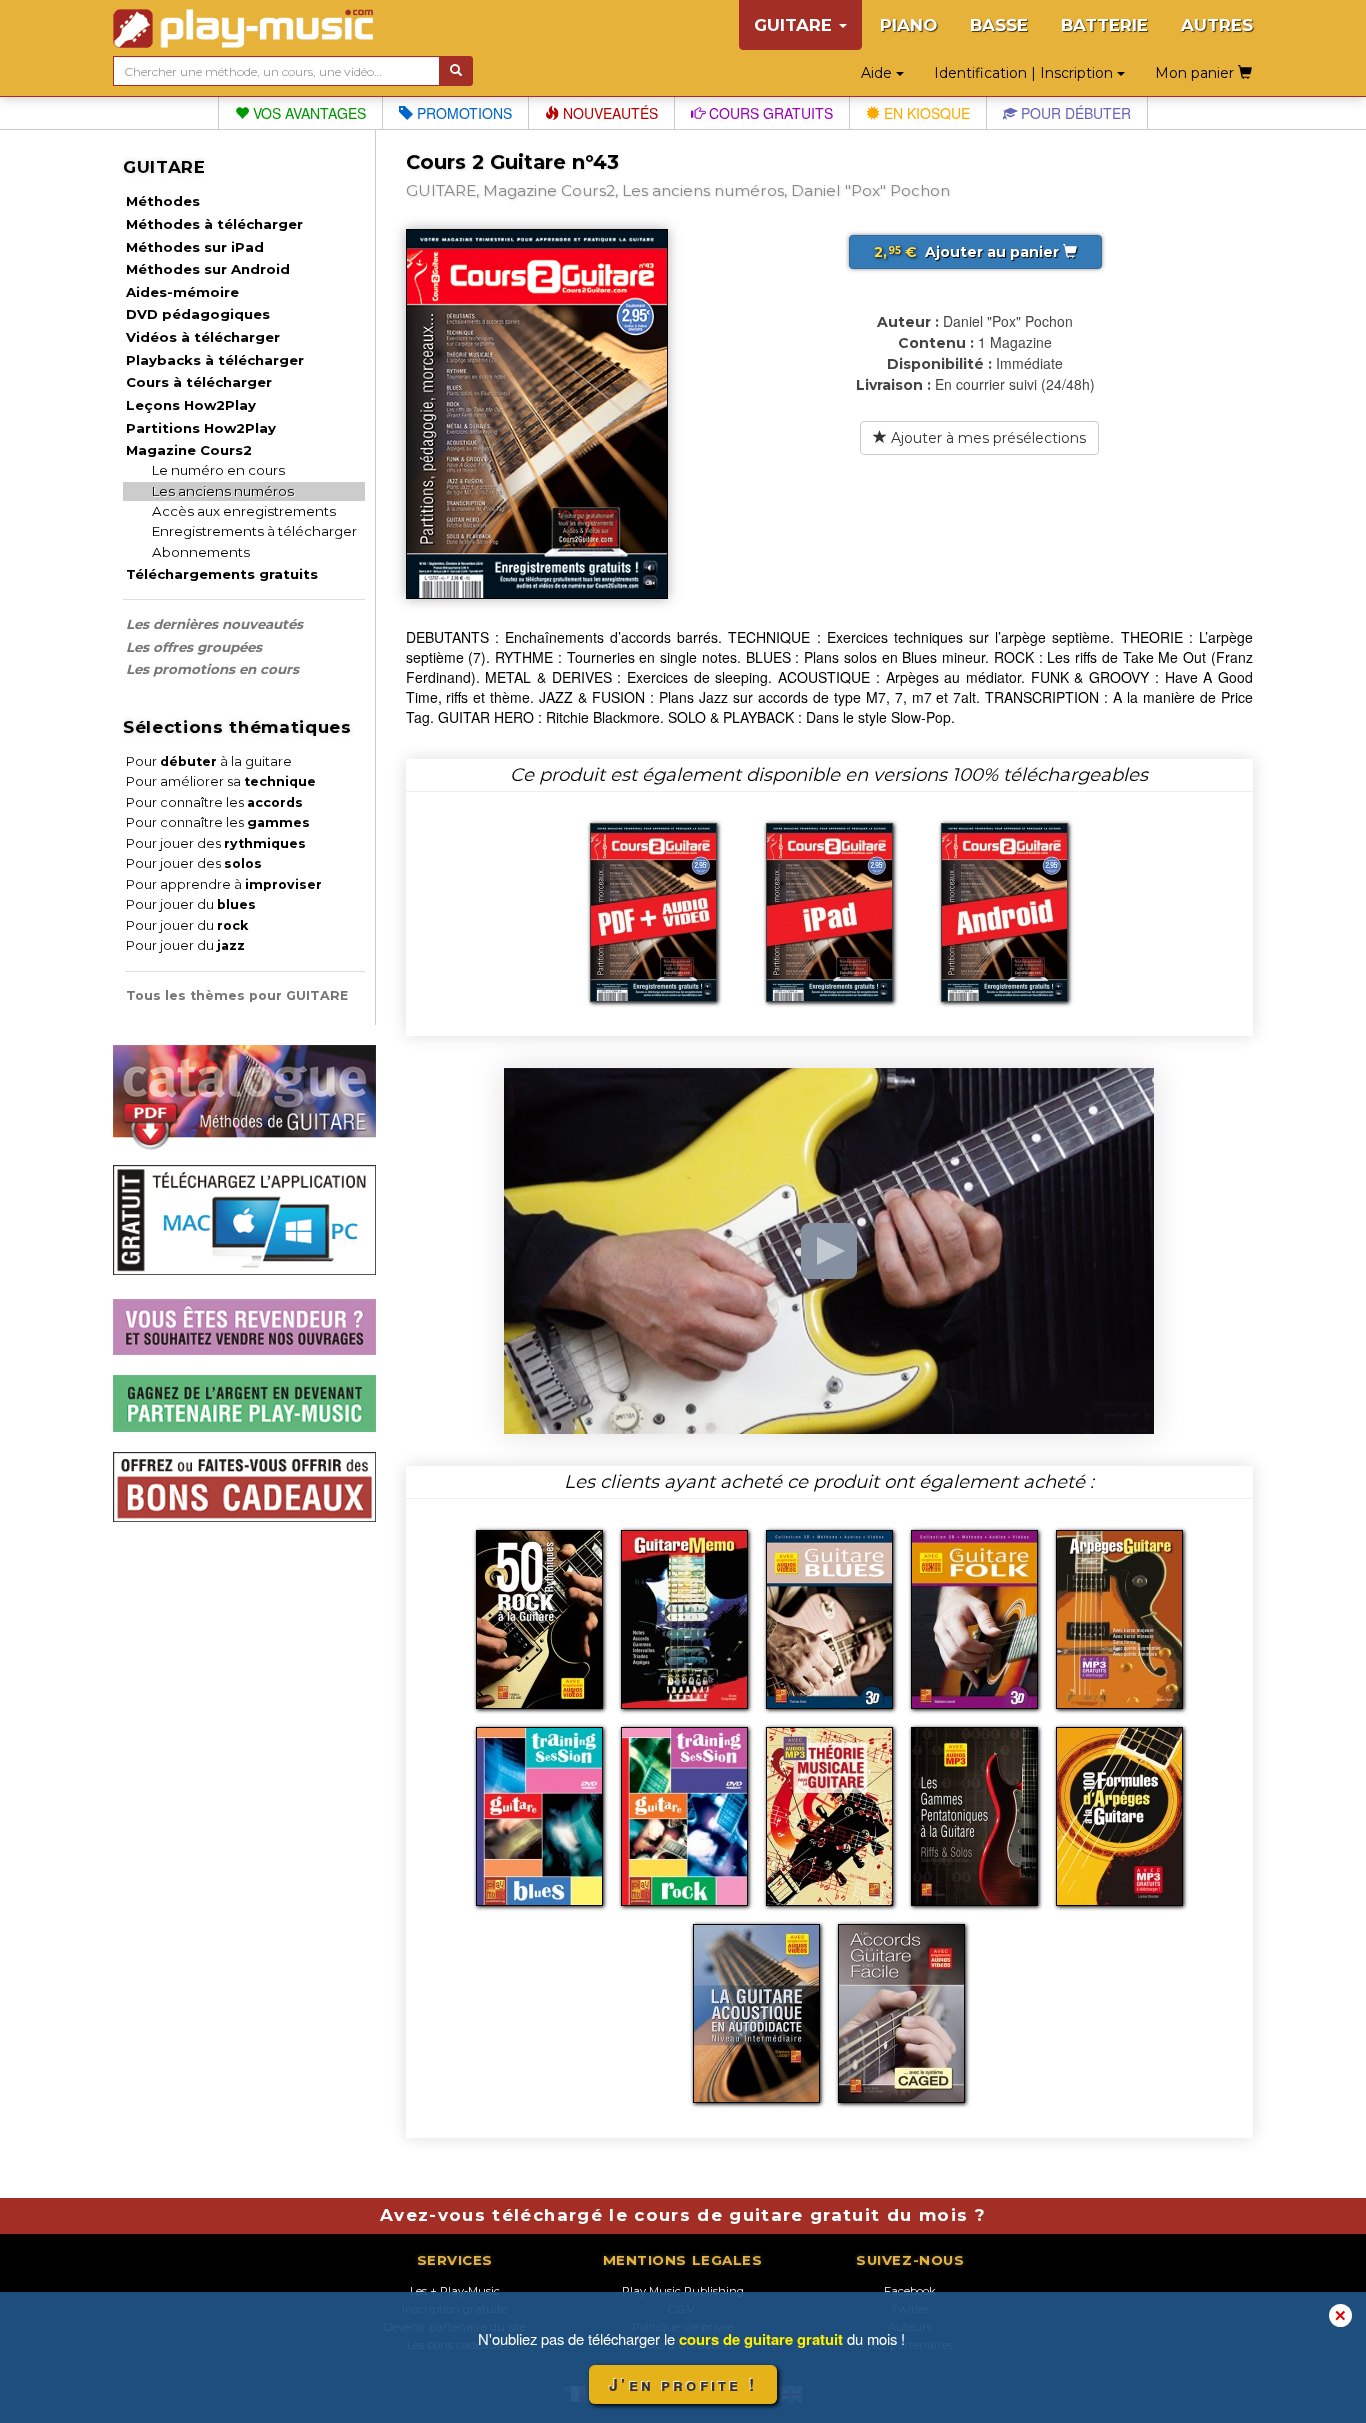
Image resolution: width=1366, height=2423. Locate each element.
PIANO (908, 25)
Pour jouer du (191, 904)
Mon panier (1196, 73)
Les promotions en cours (212, 669)
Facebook (910, 2291)
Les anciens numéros (223, 491)
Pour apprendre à (224, 884)
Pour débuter (1074, 113)
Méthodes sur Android (208, 269)
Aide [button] (878, 73)
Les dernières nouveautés (214, 624)
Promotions (462, 113)
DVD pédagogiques (198, 314)
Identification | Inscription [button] (1025, 73)
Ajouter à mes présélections (986, 438)
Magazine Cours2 (189, 450)
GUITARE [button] (795, 25)
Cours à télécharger (199, 382)
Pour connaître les (214, 802)
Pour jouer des (216, 843)
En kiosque (925, 113)
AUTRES (1217, 25)
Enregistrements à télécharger (254, 531)
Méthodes (163, 201)
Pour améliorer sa (221, 781)
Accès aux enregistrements (244, 511)
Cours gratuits (769, 113)
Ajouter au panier (968, 252)
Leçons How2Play (191, 405)
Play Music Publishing (683, 2291)
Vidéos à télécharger (203, 337)
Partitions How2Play (201, 428)
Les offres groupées (194, 647)
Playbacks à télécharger (215, 360)
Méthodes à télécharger (214, 224)
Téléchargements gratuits (222, 574)
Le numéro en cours (218, 470)
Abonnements (201, 552)
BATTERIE (1104, 25)
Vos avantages (307, 113)
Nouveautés (608, 113)
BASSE (999, 25)
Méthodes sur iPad (195, 247)
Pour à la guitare (209, 761)
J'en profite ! (683, 2384)
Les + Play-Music (455, 2291)
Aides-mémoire (182, 292)
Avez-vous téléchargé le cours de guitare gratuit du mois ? (683, 2215)
